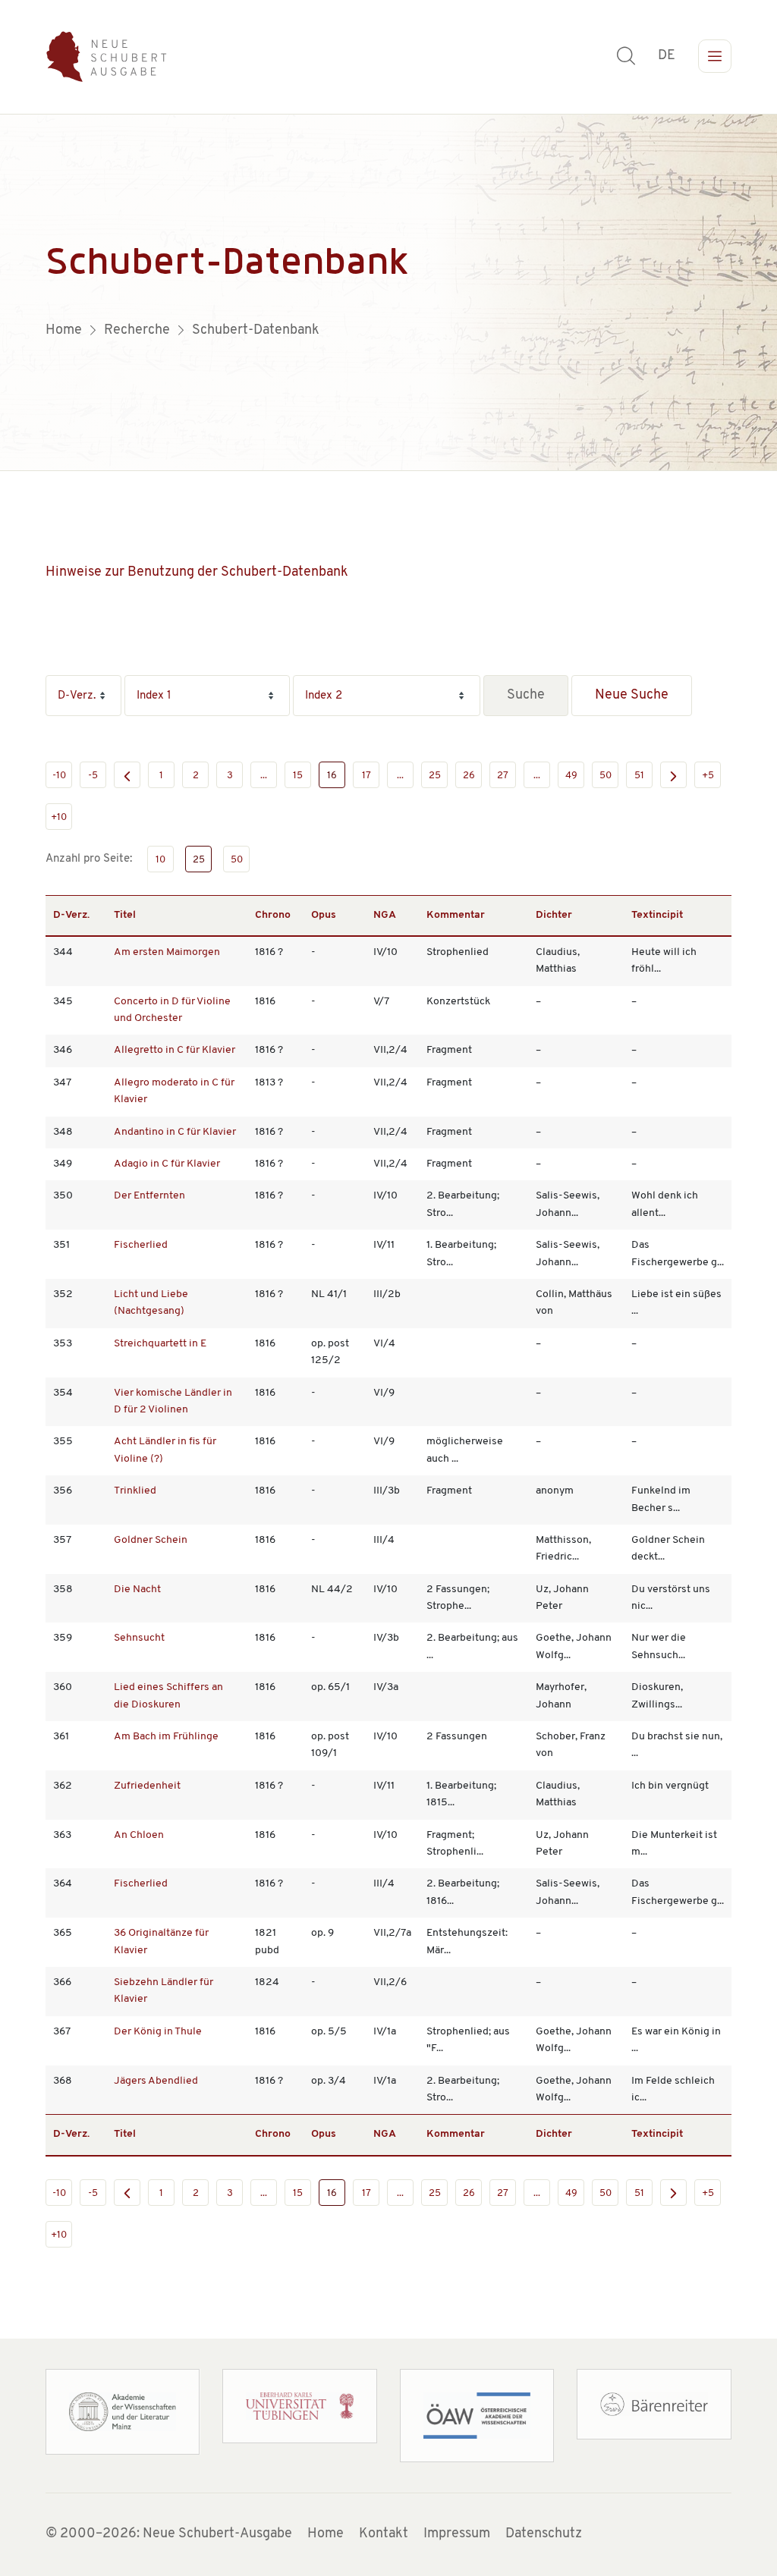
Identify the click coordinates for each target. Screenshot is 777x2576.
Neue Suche (632, 696)
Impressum (457, 2534)
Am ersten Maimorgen (167, 952)
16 (332, 776)
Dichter (554, 915)
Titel (125, 915)
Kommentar (456, 915)
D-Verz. (71, 915)
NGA (385, 915)
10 (160, 860)
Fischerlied (141, 1245)
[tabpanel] (388, 293)
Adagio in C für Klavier (167, 1164)
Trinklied (135, 1491)
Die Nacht (137, 1590)
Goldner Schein (151, 1540)
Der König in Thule (158, 2032)
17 (366, 776)
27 (503, 776)
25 (435, 776)
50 (606, 776)
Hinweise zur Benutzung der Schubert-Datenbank (197, 573)
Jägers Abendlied (156, 2081)
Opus (324, 915)
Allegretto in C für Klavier (175, 1050)
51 (639, 776)
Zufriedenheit (147, 1786)
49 (571, 776)
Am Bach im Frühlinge (166, 1737)
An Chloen (139, 1835)
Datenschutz (544, 2534)
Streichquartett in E (160, 1344)
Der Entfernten (149, 1196)
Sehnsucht (139, 1638)
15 (298, 776)
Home (326, 2534)
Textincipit (657, 915)
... (264, 776)
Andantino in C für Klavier (175, 1132)
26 (469, 776)
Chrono (273, 915)
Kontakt (384, 2534)
